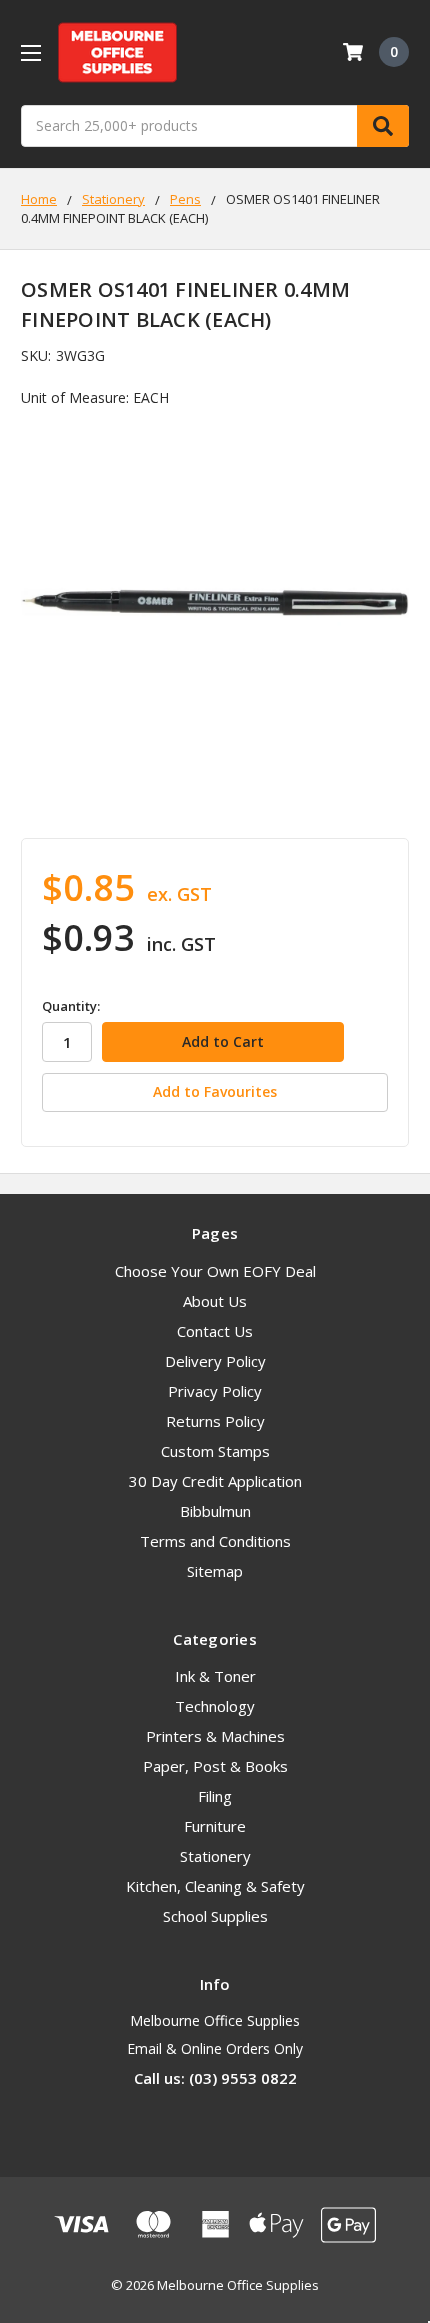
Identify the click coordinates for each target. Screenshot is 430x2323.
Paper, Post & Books (215, 1766)
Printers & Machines (215, 1736)
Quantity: (71, 1006)
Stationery (215, 1856)
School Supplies (215, 1916)
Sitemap (215, 1571)
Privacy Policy (215, 1391)
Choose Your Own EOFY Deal (215, 1271)
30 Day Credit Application (215, 1481)
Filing (215, 1796)
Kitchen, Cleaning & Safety (215, 1886)
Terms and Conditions (215, 1541)
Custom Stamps (215, 1451)
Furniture (215, 1826)
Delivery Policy (215, 1361)
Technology (215, 1706)
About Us (215, 1301)
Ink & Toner (215, 1676)
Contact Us (215, 1331)
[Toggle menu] (30, 52)
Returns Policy (215, 1421)
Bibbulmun (215, 1511)
